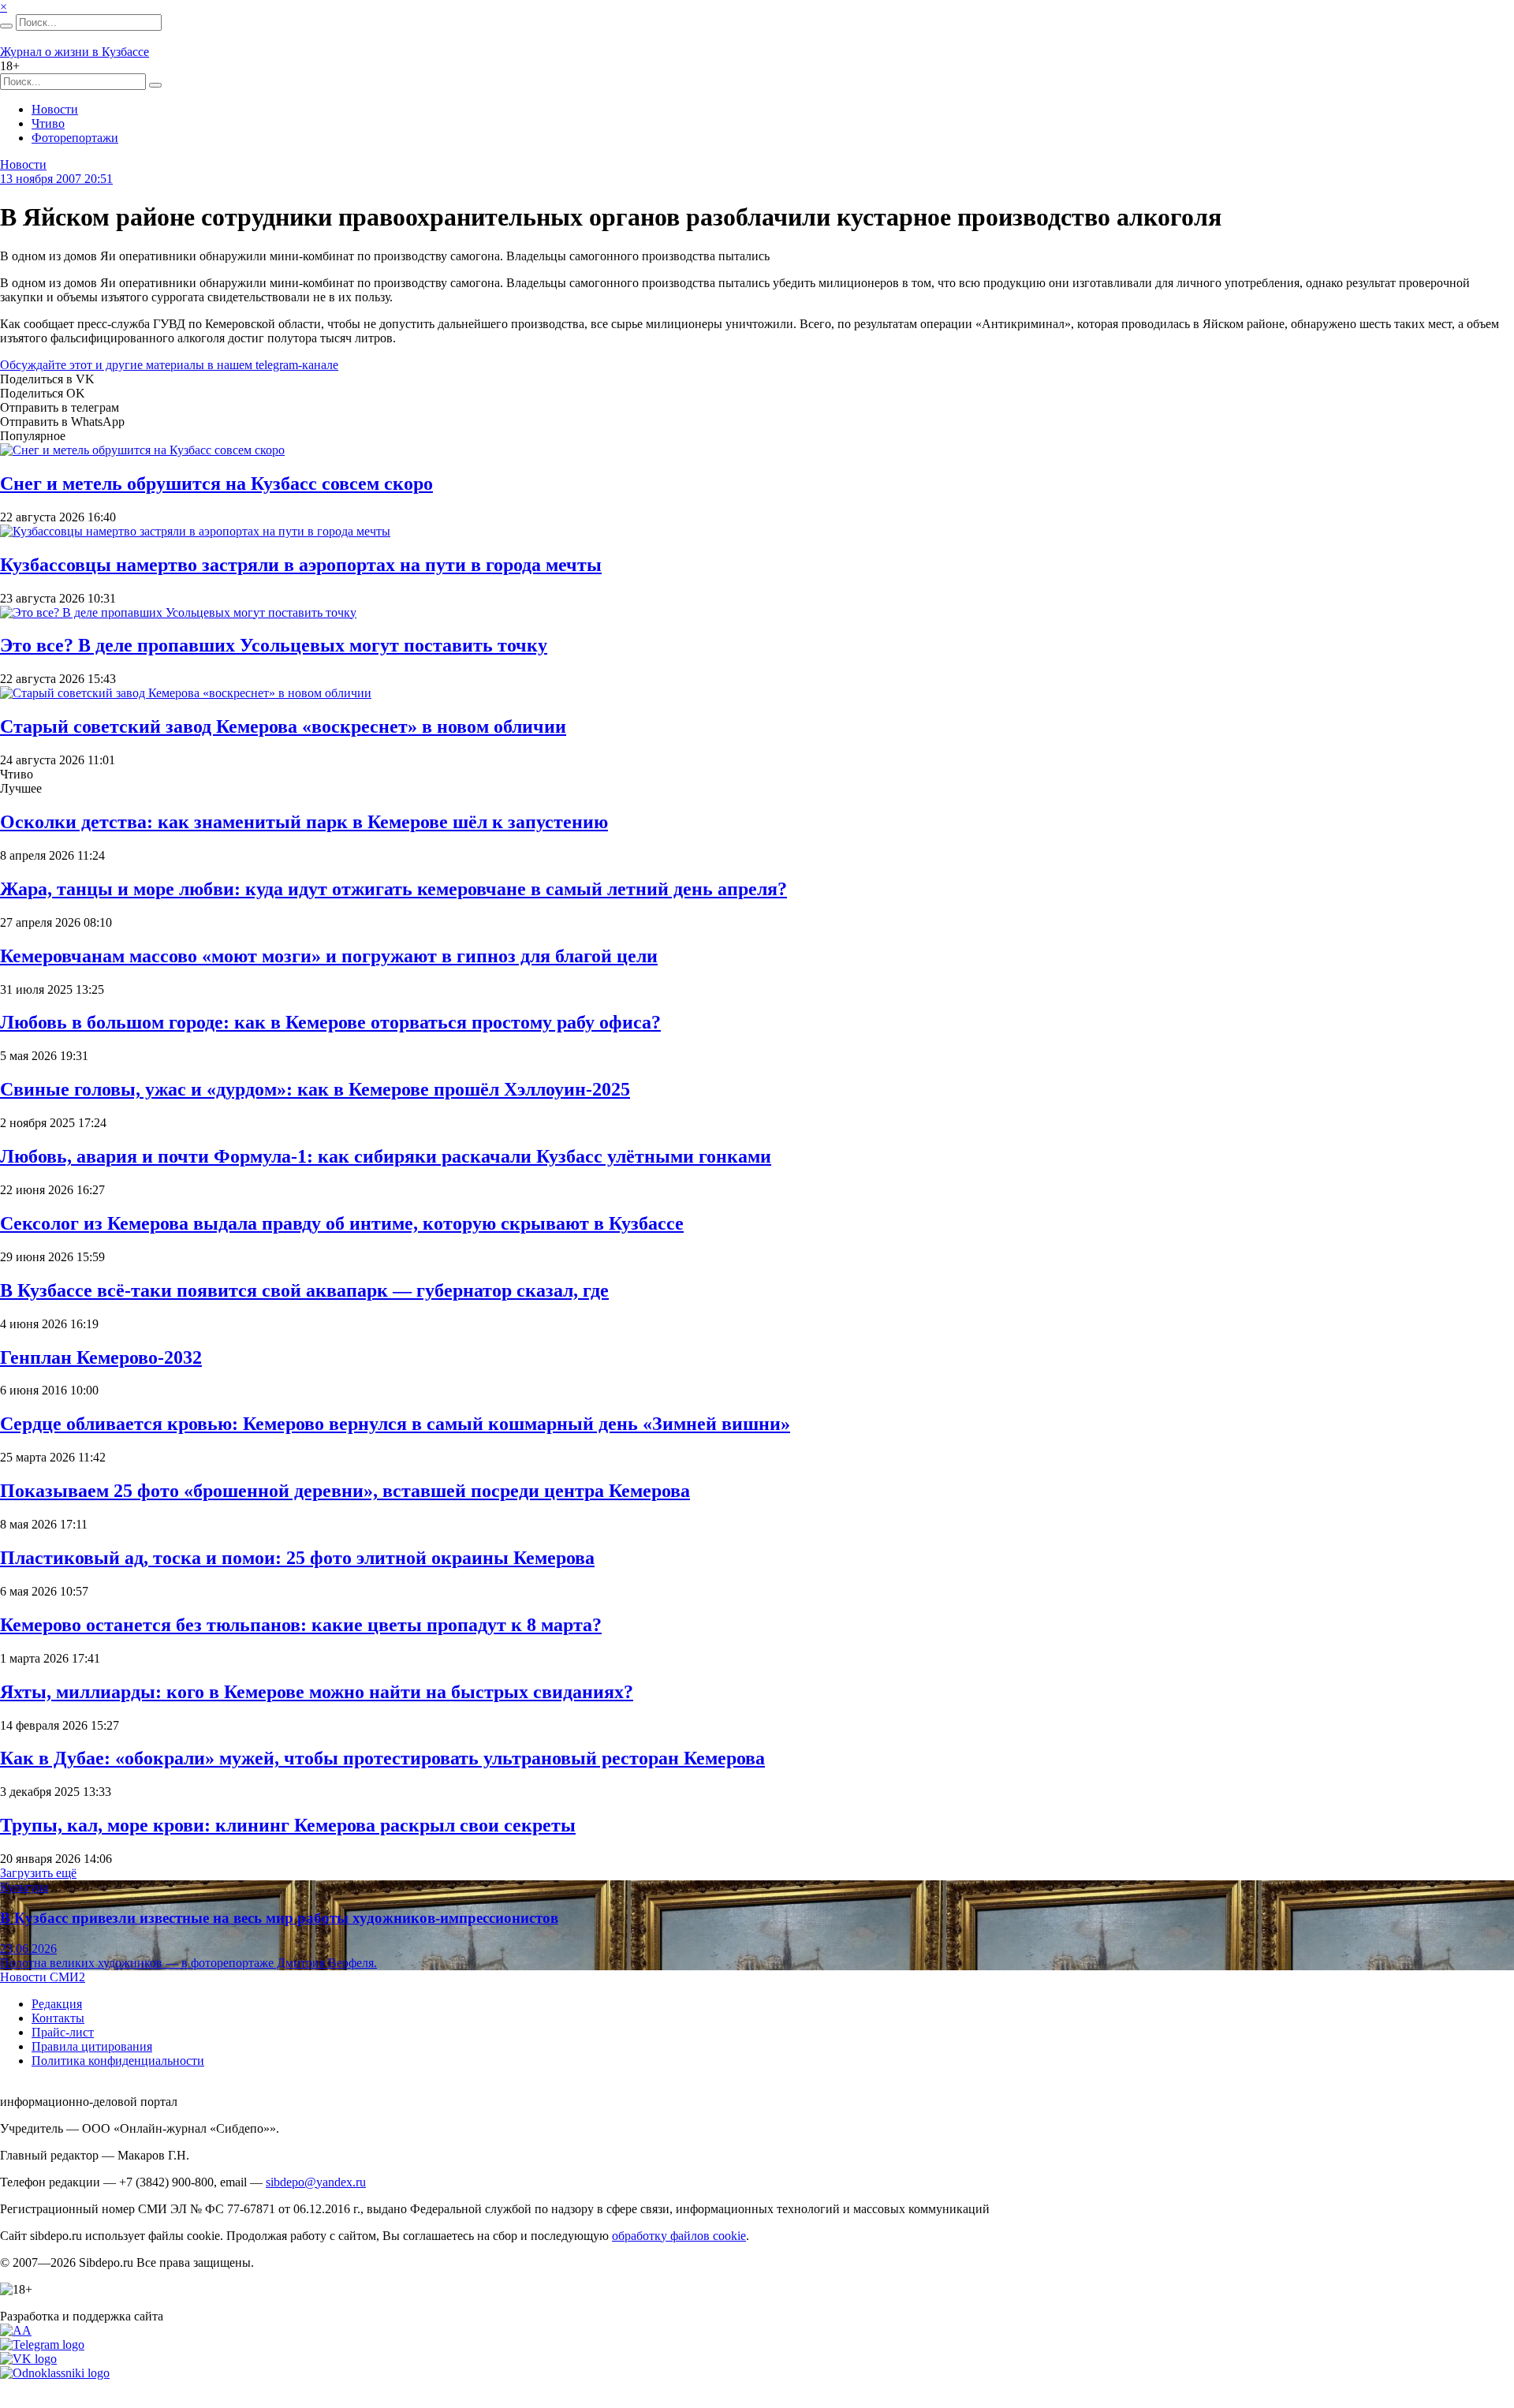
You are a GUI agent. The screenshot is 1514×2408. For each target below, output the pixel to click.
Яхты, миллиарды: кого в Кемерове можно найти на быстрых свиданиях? (317, 1692)
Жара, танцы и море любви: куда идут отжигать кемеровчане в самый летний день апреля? (393, 889)
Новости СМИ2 (43, 1977)
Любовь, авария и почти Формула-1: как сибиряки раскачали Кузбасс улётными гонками (386, 1156)
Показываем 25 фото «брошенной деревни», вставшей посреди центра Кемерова (345, 1491)
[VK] (28, 2359)
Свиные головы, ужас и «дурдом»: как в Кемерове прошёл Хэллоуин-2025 (315, 1089)
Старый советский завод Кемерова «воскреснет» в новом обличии (283, 726)
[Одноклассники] (55, 2373)
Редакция (57, 2004)
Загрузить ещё (38, 1873)
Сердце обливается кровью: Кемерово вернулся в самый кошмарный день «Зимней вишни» (395, 1424)
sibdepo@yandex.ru (316, 2182)
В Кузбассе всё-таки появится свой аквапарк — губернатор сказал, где (304, 1290)
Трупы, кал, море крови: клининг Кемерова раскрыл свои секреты (288, 1825)
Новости (55, 109)
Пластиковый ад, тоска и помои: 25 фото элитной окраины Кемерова (297, 1558)
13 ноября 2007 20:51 (56, 179)
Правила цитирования (92, 2046)
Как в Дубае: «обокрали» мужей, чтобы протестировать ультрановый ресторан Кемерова (382, 1758)
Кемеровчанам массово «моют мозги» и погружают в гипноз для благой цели (329, 956)
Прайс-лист (63, 2032)
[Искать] (6, 26)
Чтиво (48, 123)
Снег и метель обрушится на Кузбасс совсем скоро (216, 483)
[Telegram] (42, 2345)
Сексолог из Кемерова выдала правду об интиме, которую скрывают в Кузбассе (342, 1223)
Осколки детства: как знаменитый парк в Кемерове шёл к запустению (304, 822)
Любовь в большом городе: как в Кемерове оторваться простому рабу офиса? (330, 1022)
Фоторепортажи (75, 138)
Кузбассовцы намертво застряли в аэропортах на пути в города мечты (301, 565)
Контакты (58, 2018)
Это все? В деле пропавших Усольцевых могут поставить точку (274, 645)
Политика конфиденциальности (118, 2061)
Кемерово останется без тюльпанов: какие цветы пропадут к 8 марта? (301, 1625)
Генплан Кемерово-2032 (101, 1357)
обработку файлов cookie (679, 2236)
